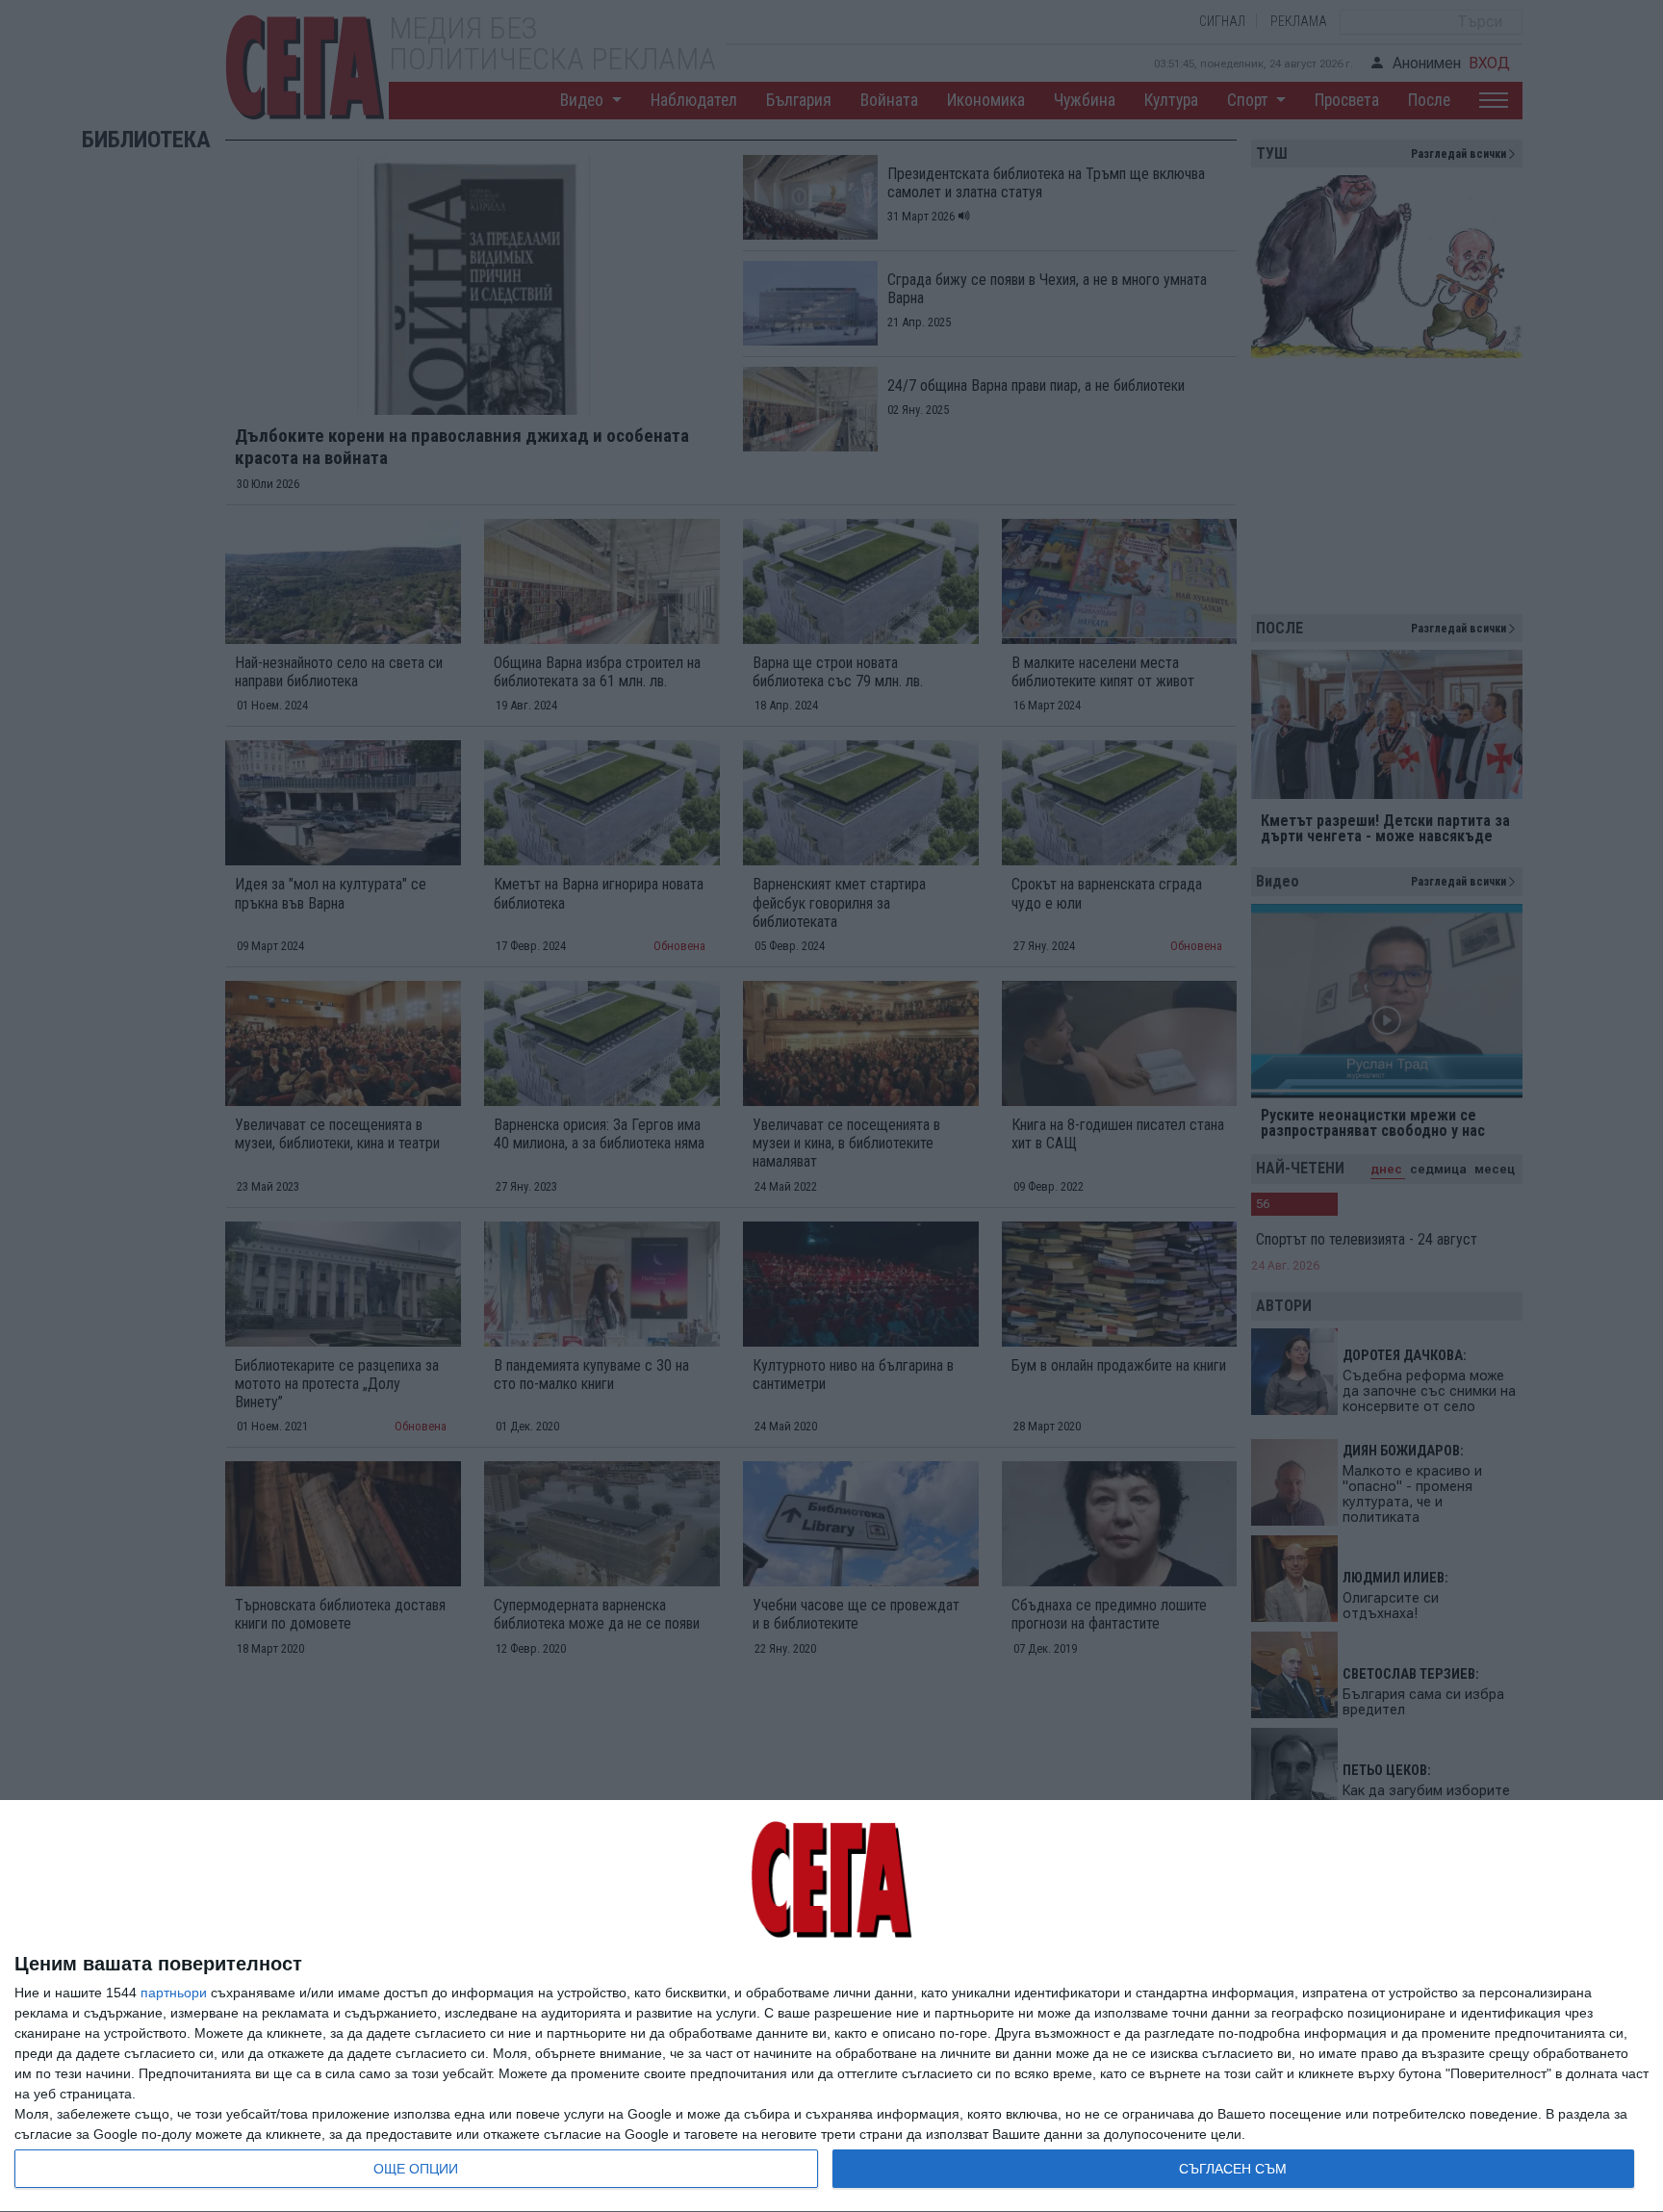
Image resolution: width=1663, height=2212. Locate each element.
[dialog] (831, 2006)
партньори (174, 1993)
